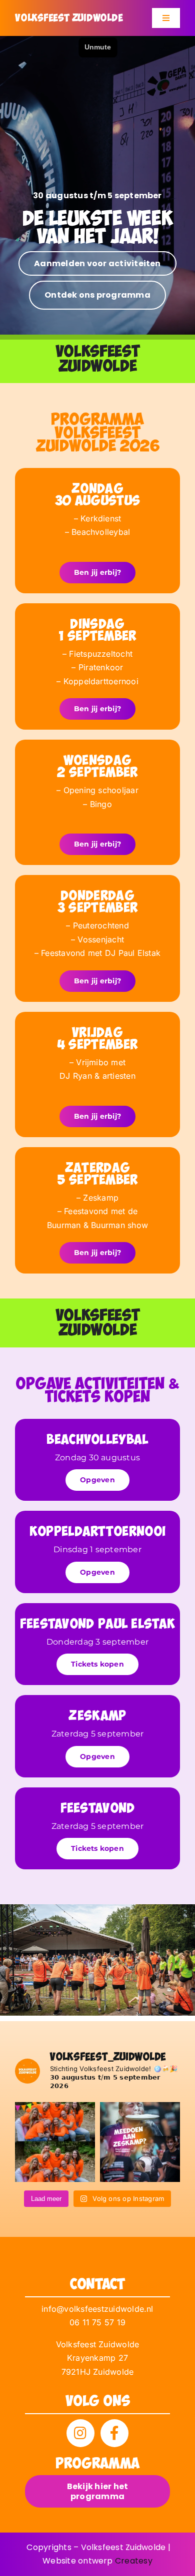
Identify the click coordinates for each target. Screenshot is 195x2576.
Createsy (134, 2561)
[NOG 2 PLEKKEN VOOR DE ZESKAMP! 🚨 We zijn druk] (140, 2142)
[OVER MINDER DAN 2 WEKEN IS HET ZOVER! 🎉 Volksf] (55, 2142)
